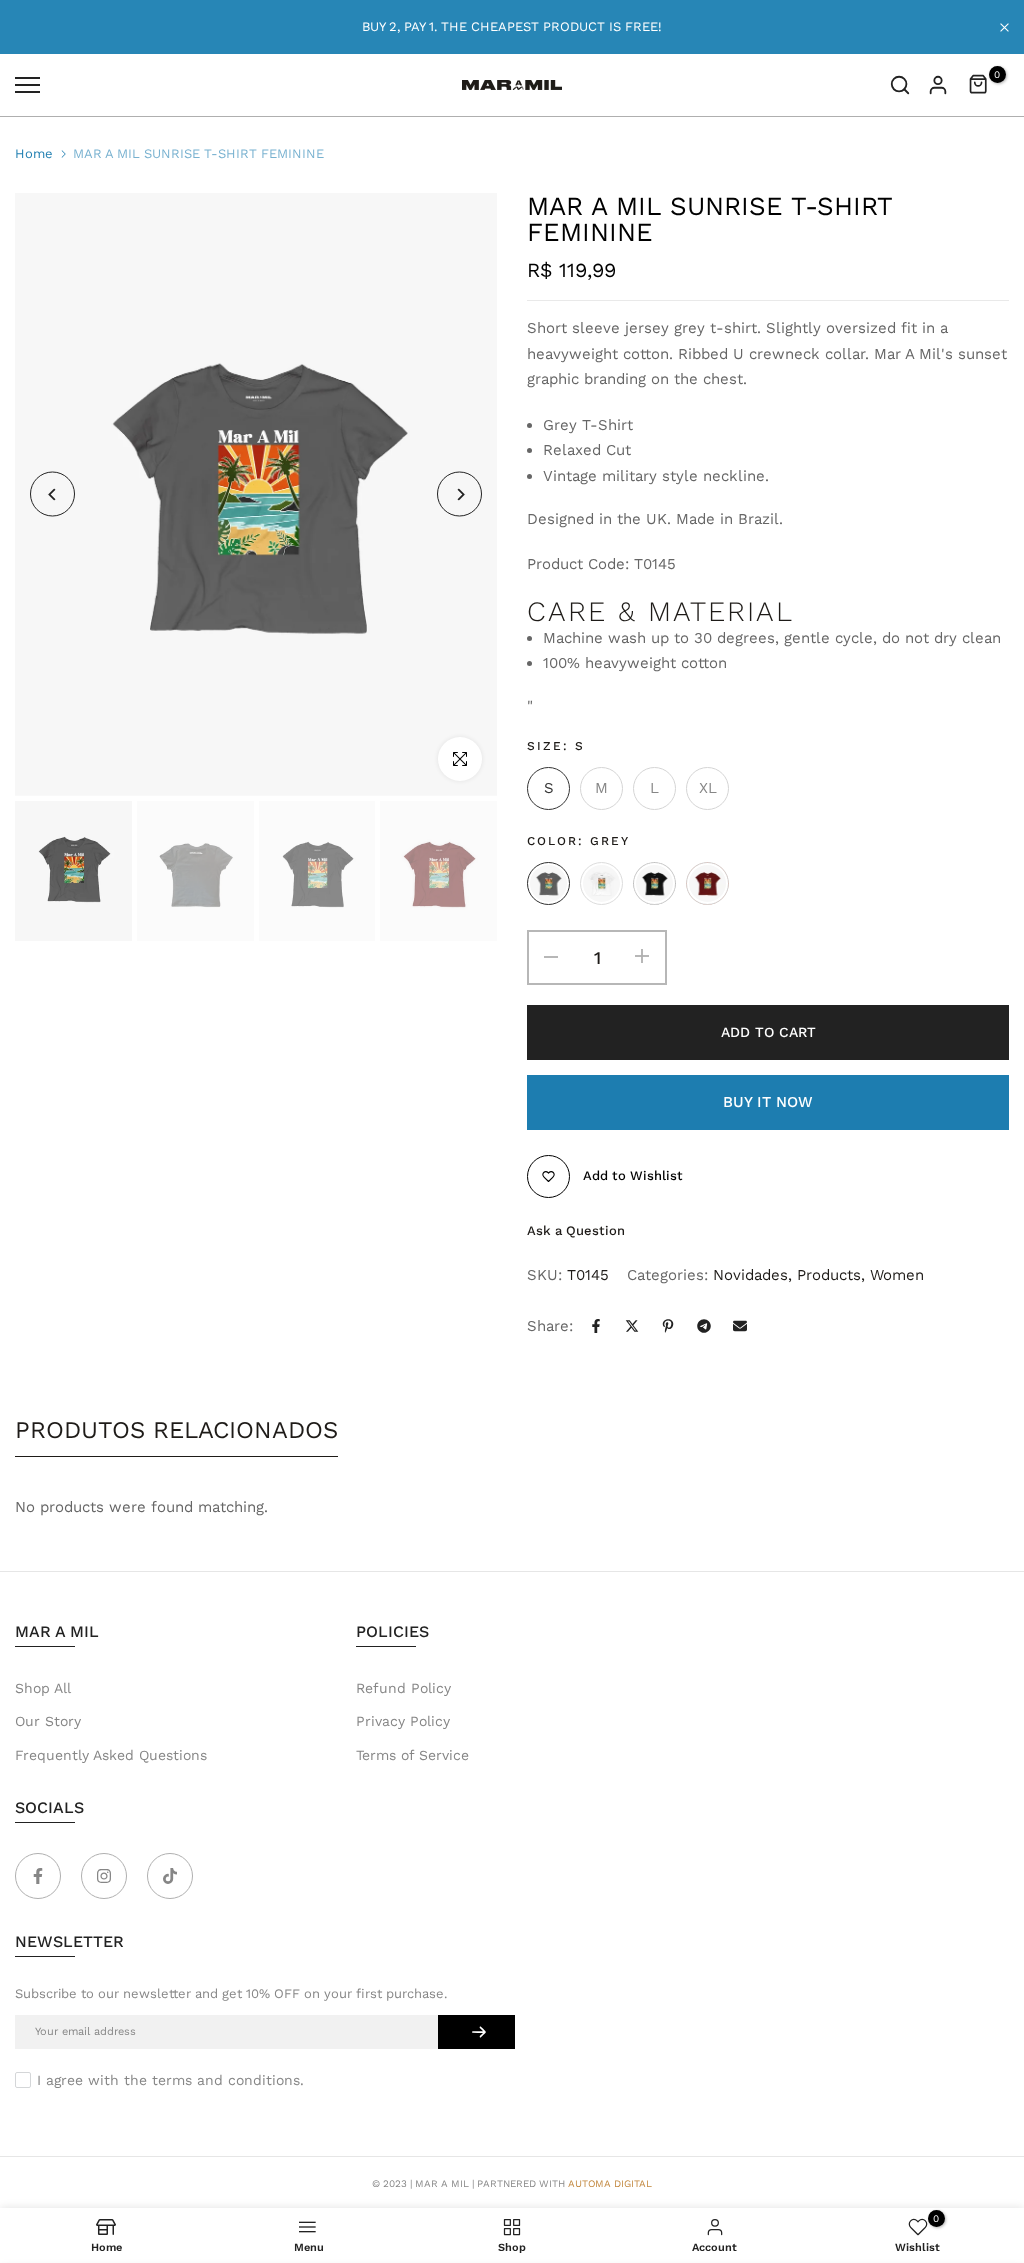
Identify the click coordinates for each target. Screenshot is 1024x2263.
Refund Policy (403, 1688)
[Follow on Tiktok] (170, 1876)
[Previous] (52, 494)
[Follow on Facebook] (38, 1876)
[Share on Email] (740, 1326)
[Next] (459, 494)
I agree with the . (170, 2080)
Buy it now (768, 1102)
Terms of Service (412, 1755)
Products (829, 1275)
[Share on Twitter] (632, 1326)
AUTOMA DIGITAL (610, 2183)
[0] (979, 85)
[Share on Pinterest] (668, 1326)
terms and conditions (226, 2080)
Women (897, 1275)
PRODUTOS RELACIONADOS (176, 1430)
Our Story (48, 1721)
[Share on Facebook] (596, 1326)
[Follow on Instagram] (104, 1876)
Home (34, 153)
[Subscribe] (476, 2032)
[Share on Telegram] (704, 1326)
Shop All (43, 1688)
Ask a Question (576, 1230)
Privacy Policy (403, 1721)
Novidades (750, 1275)
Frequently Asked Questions (111, 1755)
